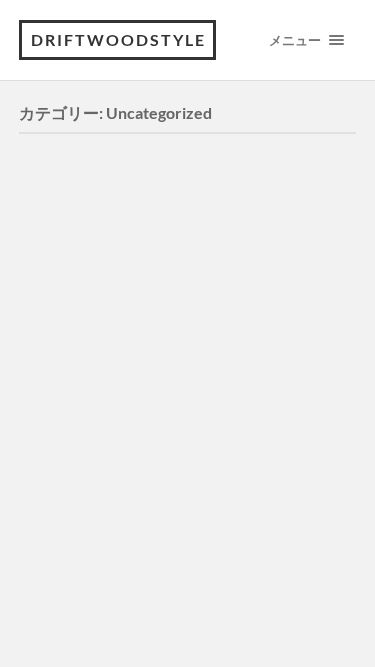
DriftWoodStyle (118, 39)
